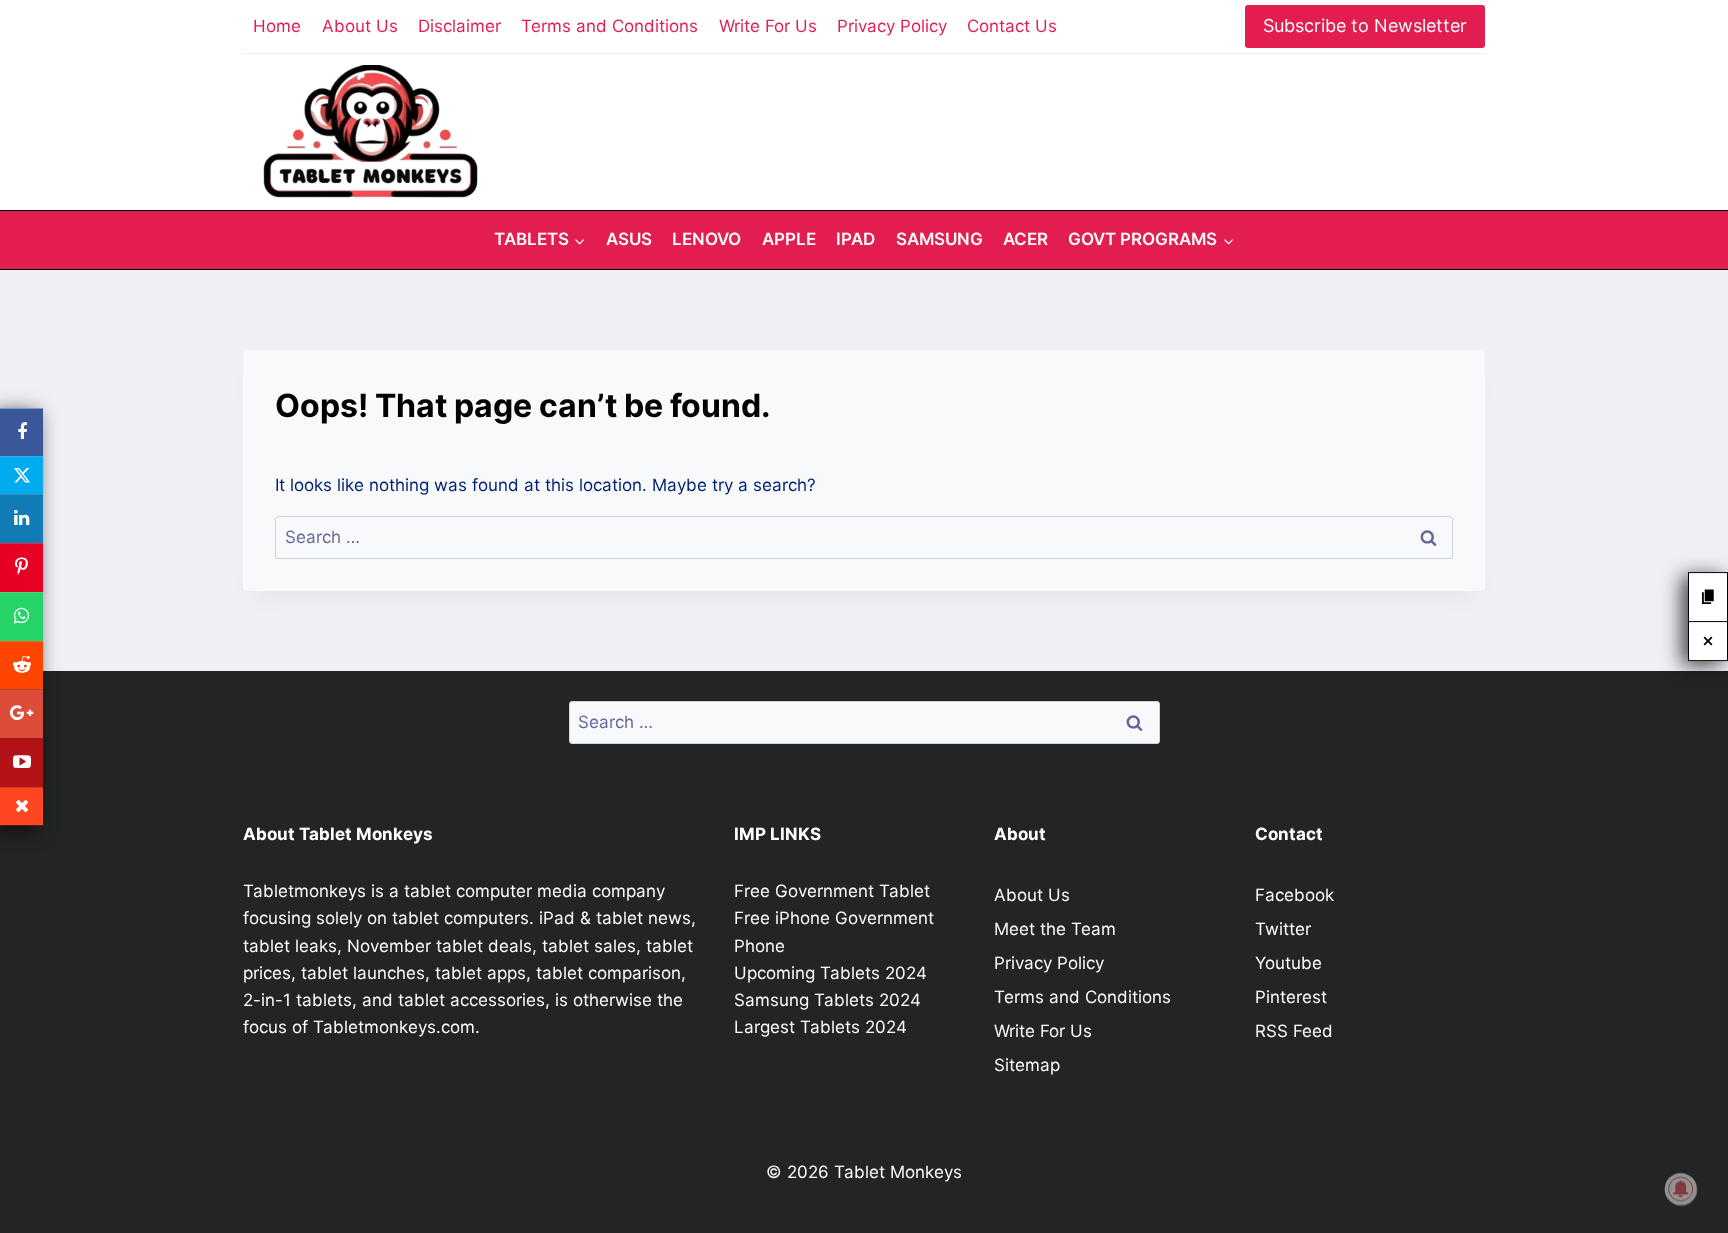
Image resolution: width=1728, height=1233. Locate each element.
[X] (21, 476)
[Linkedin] (21, 519)
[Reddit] (21, 665)
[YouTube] (21, 762)
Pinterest (1291, 997)
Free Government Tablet (832, 891)
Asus (629, 239)
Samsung (939, 239)
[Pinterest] (21, 567)
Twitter (1283, 929)
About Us (360, 26)
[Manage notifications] (1681, 1189)
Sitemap (1027, 1065)
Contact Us (1012, 26)
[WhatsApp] (21, 616)
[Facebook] (21, 432)
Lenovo (706, 239)
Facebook (1294, 895)
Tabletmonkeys (304, 891)
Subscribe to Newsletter (1365, 25)
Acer (1025, 239)
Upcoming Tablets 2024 (830, 973)
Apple (789, 239)
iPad (855, 239)
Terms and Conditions (609, 26)
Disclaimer (459, 26)
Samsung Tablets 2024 (827, 1000)
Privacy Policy (892, 26)
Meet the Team (1055, 929)
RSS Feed (1294, 1031)
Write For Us (768, 26)
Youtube (1288, 963)
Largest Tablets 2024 (820, 1027)
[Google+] (21, 714)
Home (277, 26)
